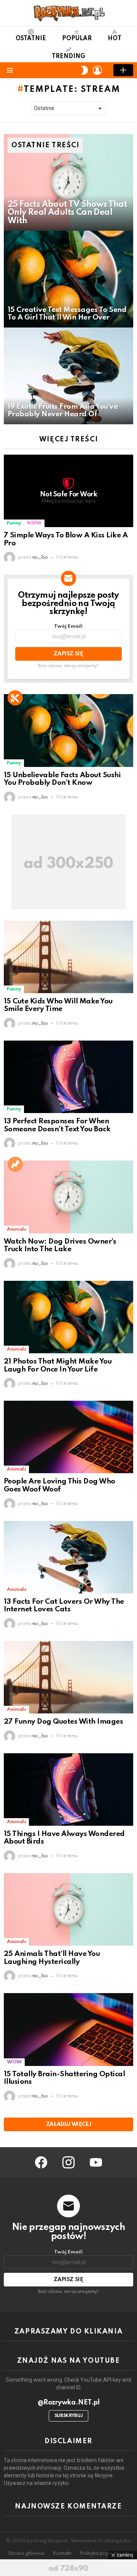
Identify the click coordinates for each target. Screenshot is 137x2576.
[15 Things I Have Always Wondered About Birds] (68, 1790)
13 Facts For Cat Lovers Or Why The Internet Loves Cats (64, 1606)
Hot (115, 39)
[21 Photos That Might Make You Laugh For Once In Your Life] (68, 1317)
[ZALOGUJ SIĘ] (97, 70)
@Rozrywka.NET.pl (68, 2403)
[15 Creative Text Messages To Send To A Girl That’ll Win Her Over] (68, 279)
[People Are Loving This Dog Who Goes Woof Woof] (68, 1437)
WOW (14, 2062)
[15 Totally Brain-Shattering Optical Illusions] (68, 2029)
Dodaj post (123, 70)
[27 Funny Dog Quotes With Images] (68, 1677)
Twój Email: (69, 626)
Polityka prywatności (105, 2553)
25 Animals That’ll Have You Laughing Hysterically (52, 1958)
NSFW (34, 523)
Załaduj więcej (69, 2124)
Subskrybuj (69, 2416)
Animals (16, 1229)
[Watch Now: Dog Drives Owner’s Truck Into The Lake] (68, 1197)
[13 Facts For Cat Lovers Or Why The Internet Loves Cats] (68, 1557)
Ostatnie (31, 39)
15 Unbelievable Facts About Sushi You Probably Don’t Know (62, 779)
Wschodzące (15, 1164)
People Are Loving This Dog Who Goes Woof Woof (60, 1485)
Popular (77, 39)
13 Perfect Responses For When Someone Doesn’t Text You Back (57, 1125)
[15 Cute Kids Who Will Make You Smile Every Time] (68, 957)
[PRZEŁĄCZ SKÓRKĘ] (84, 70)
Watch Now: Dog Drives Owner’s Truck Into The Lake (60, 1245)
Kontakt (62, 2553)
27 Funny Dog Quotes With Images (63, 1722)
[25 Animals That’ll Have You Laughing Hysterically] (68, 1909)
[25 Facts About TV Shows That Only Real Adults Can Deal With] (68, 182)
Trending (68, 57)
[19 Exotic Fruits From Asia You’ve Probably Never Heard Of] (68, 376)
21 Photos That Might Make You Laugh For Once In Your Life (58, 1365)
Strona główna (26, 2553)
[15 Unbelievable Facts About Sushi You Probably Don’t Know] (68, 730)
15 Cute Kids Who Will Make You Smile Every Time (58, 1005)
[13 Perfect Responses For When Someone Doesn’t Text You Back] (68, 1077)
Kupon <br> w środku (15, 698)
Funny (14, 523)
